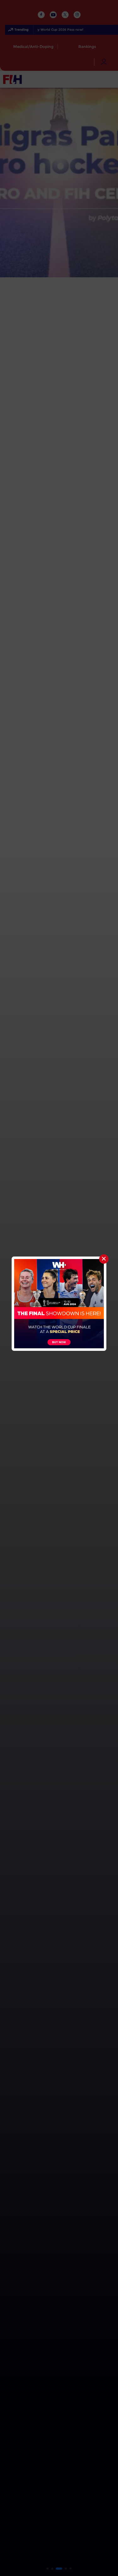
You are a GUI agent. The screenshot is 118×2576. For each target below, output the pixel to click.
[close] (104, 1259)
